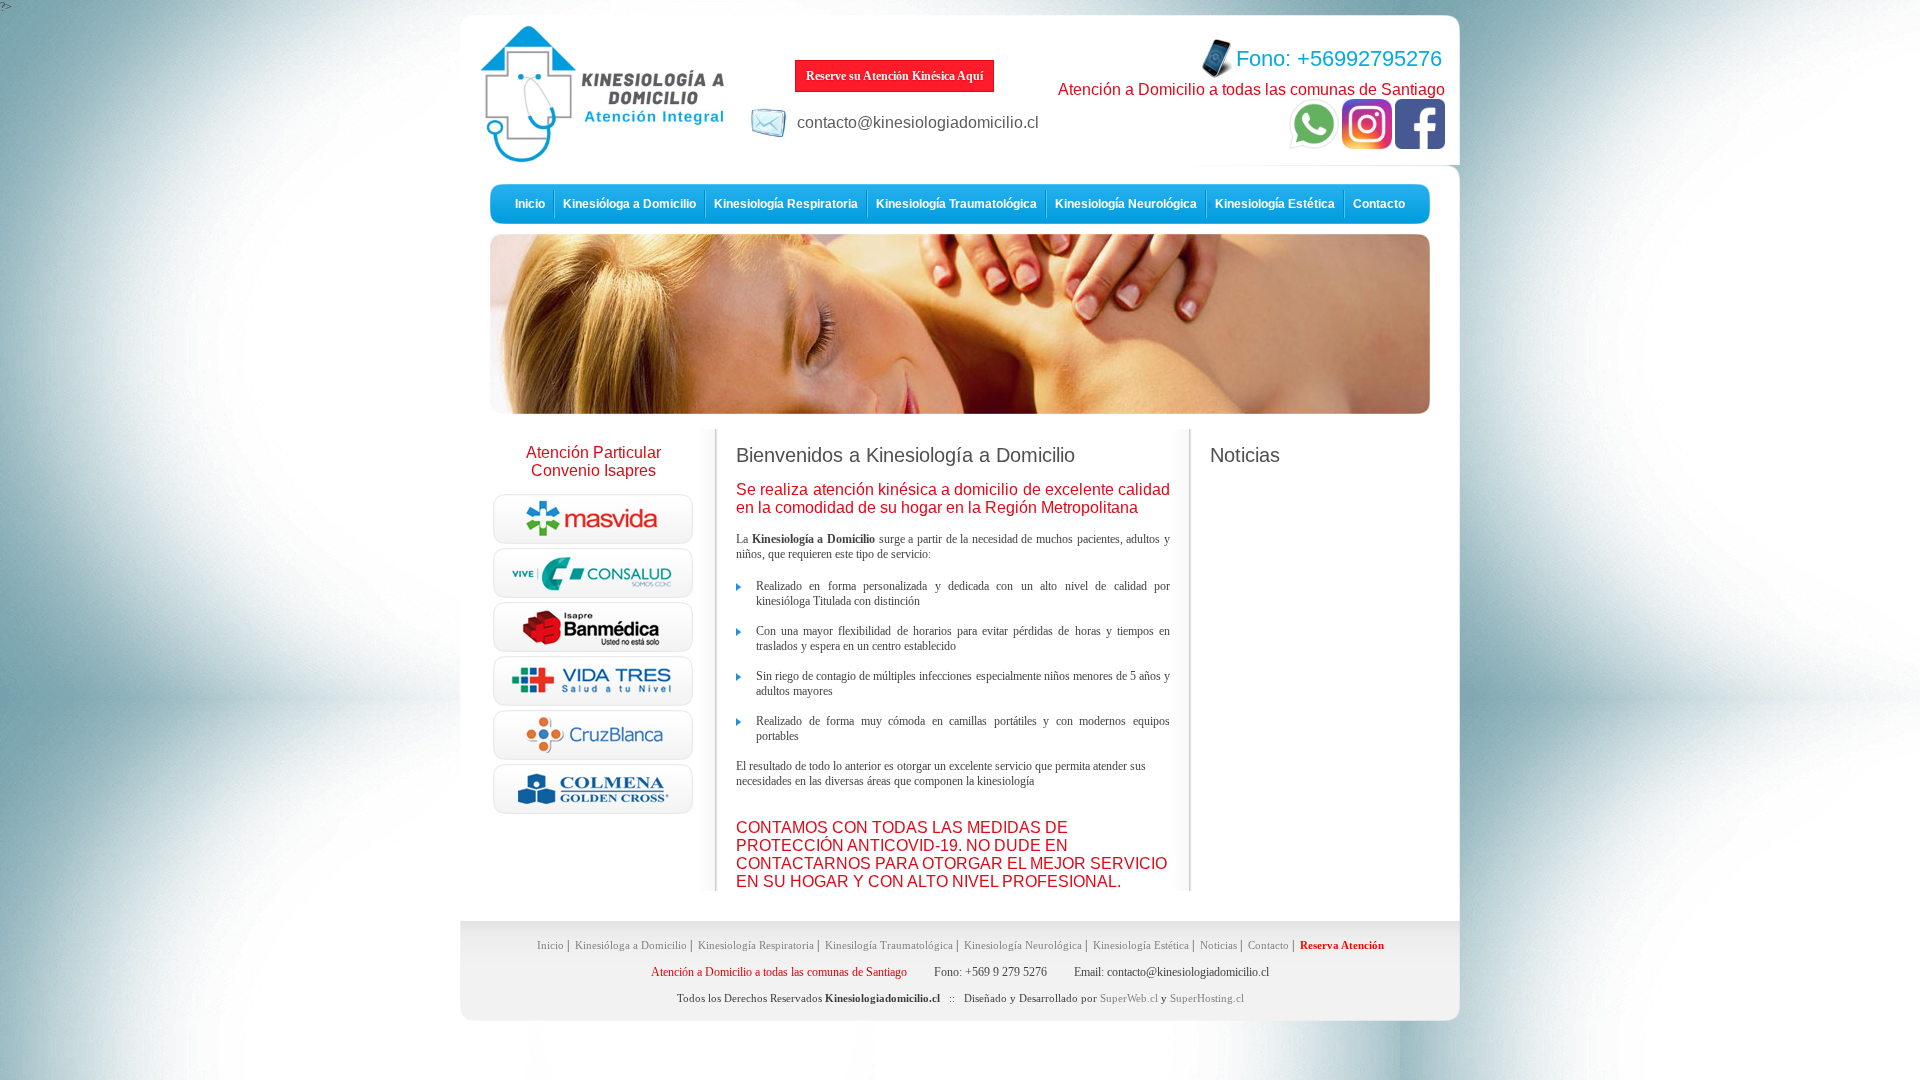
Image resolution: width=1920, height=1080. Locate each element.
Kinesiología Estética (1275, 204)
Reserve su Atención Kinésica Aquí (894, 76)
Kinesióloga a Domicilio (629, 204)
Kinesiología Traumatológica (956, 204)
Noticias (1218, 945)
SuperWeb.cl (1129, 998)
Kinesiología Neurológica (1126, 204)
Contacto (1379, 204)
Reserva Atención (1342, 945)
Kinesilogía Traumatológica (889, 945)
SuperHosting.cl (1207, 998)
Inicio (530, 204)
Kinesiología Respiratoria (786, 204)
